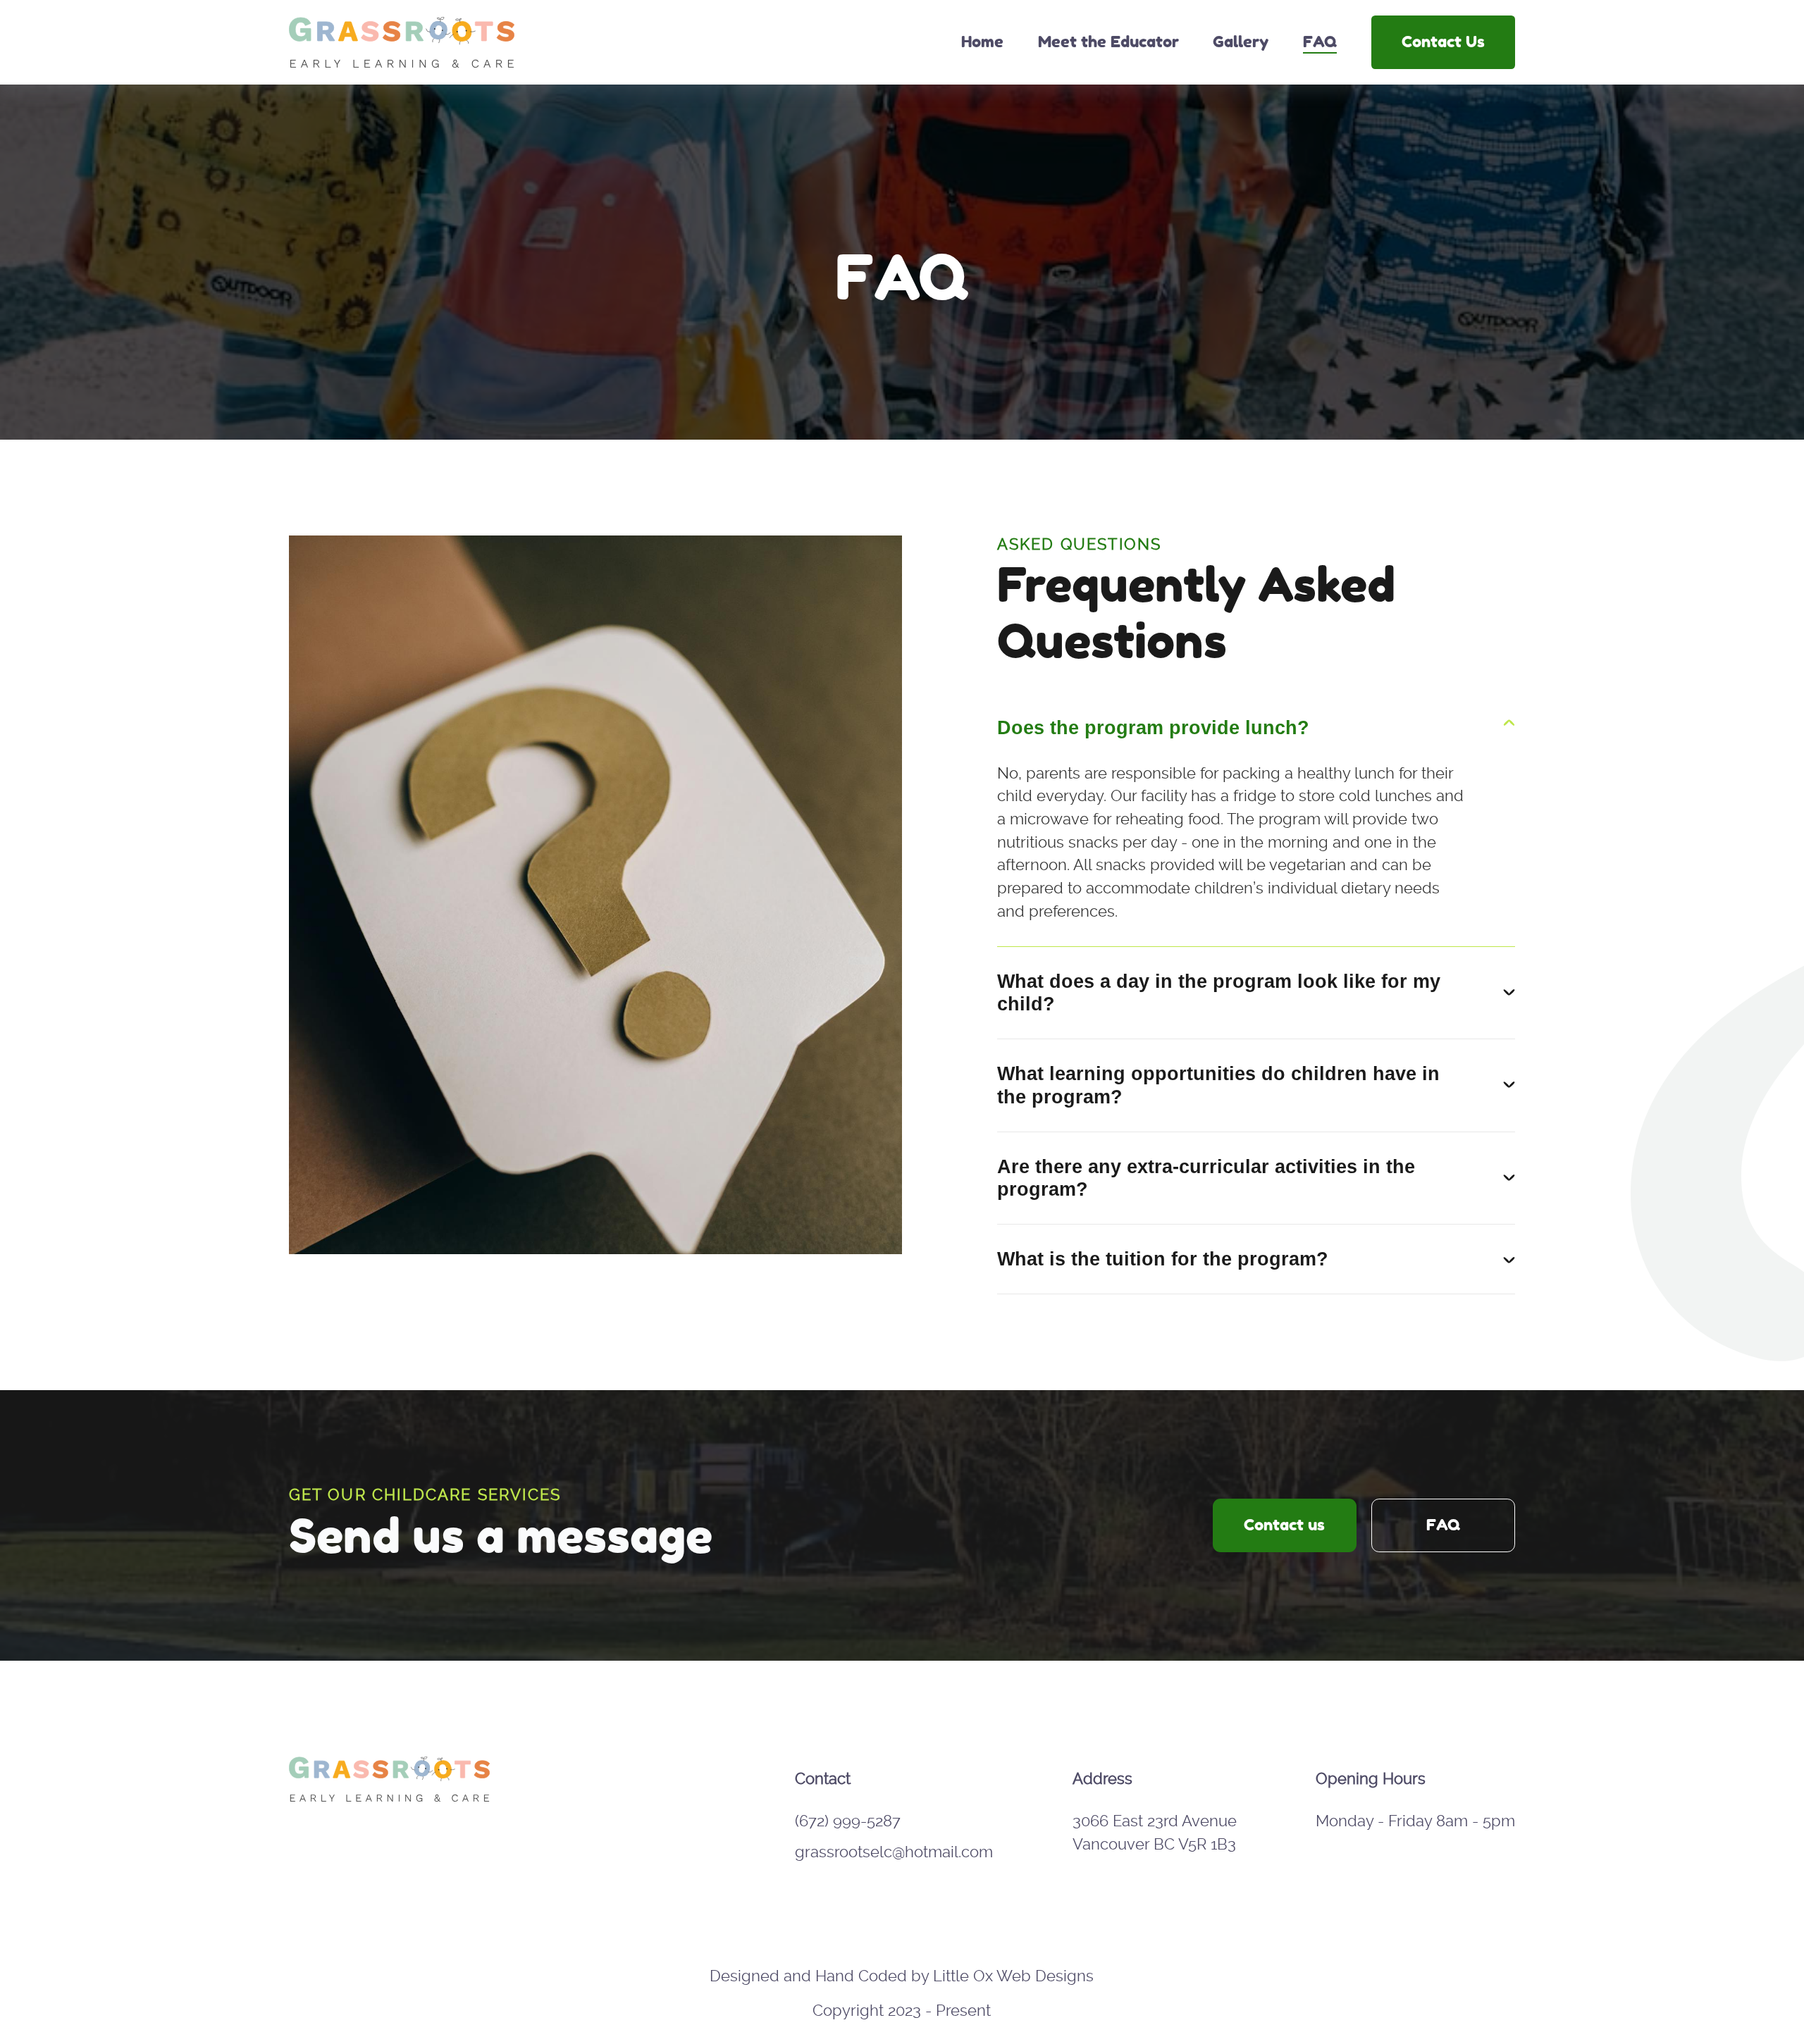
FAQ (1320, 42)
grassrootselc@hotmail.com (894, 1852)
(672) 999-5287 (848, 1821)
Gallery (1241, 42)
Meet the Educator (1108, 42)
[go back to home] (390, 1804)
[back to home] (402, 42)
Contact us (1284, 1525)
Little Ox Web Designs (1013, 1976)
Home (982, 42)
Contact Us (1443, 42)
